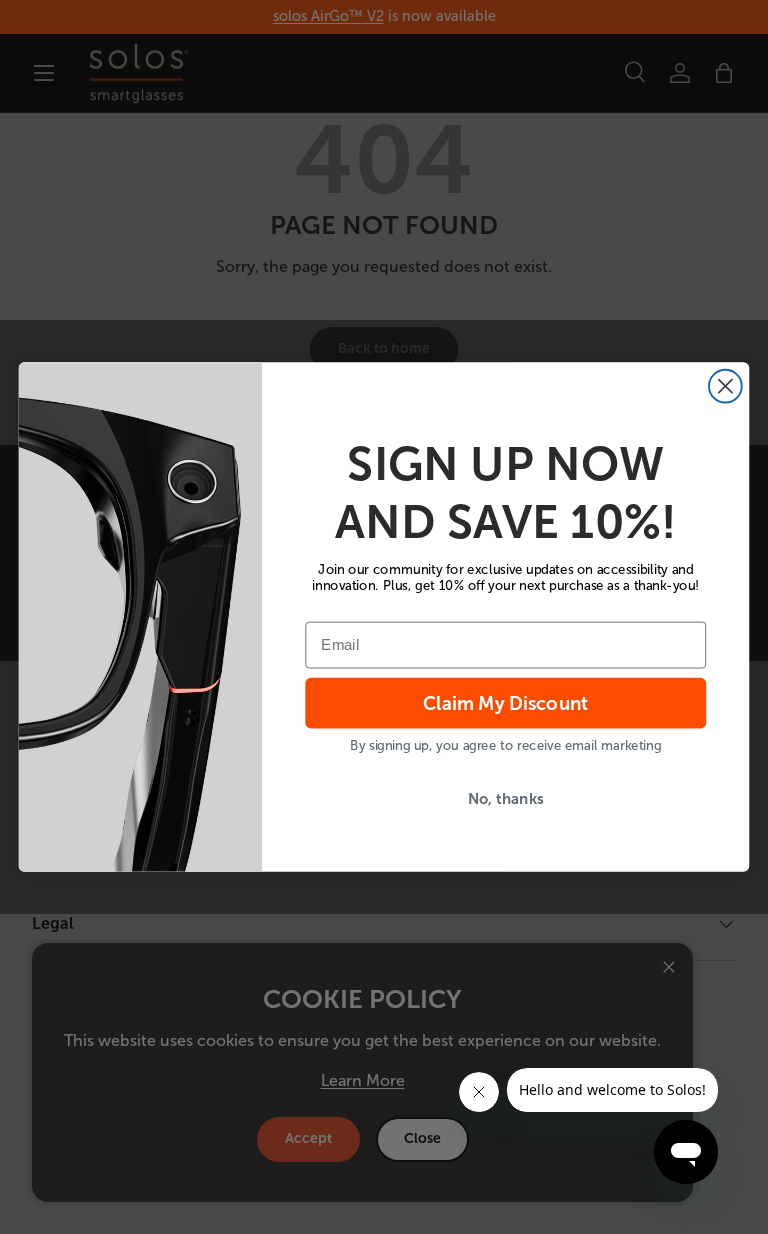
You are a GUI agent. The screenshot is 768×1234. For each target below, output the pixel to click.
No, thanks (506, 799)
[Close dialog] (725, 386)
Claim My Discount (506, 703)
